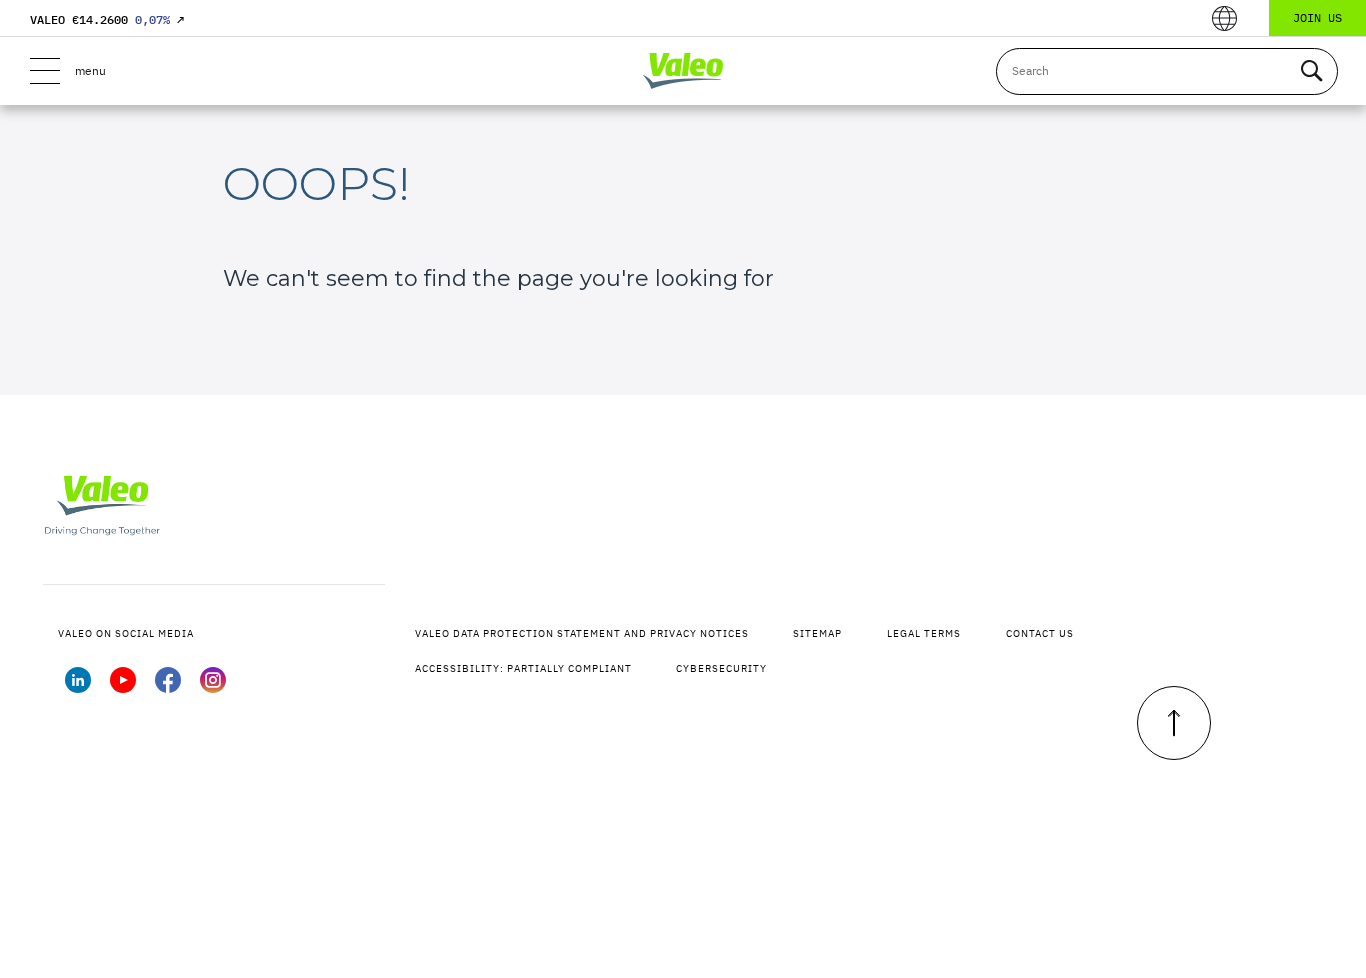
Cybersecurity (721, 668)
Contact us (1040, 633)
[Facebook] (168, 687)
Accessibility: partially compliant (523, 668)
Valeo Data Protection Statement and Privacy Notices (582, 633)
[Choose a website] (1224, 18)
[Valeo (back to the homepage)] (683, 71)
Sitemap (817, 633)
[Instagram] (213, 687)
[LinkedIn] (78, 687)
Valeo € (107, 19)
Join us (1317, 17)
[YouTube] (123, 687)
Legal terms (924, 633)
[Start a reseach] (1311, 71)
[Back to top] (1174, 723)
